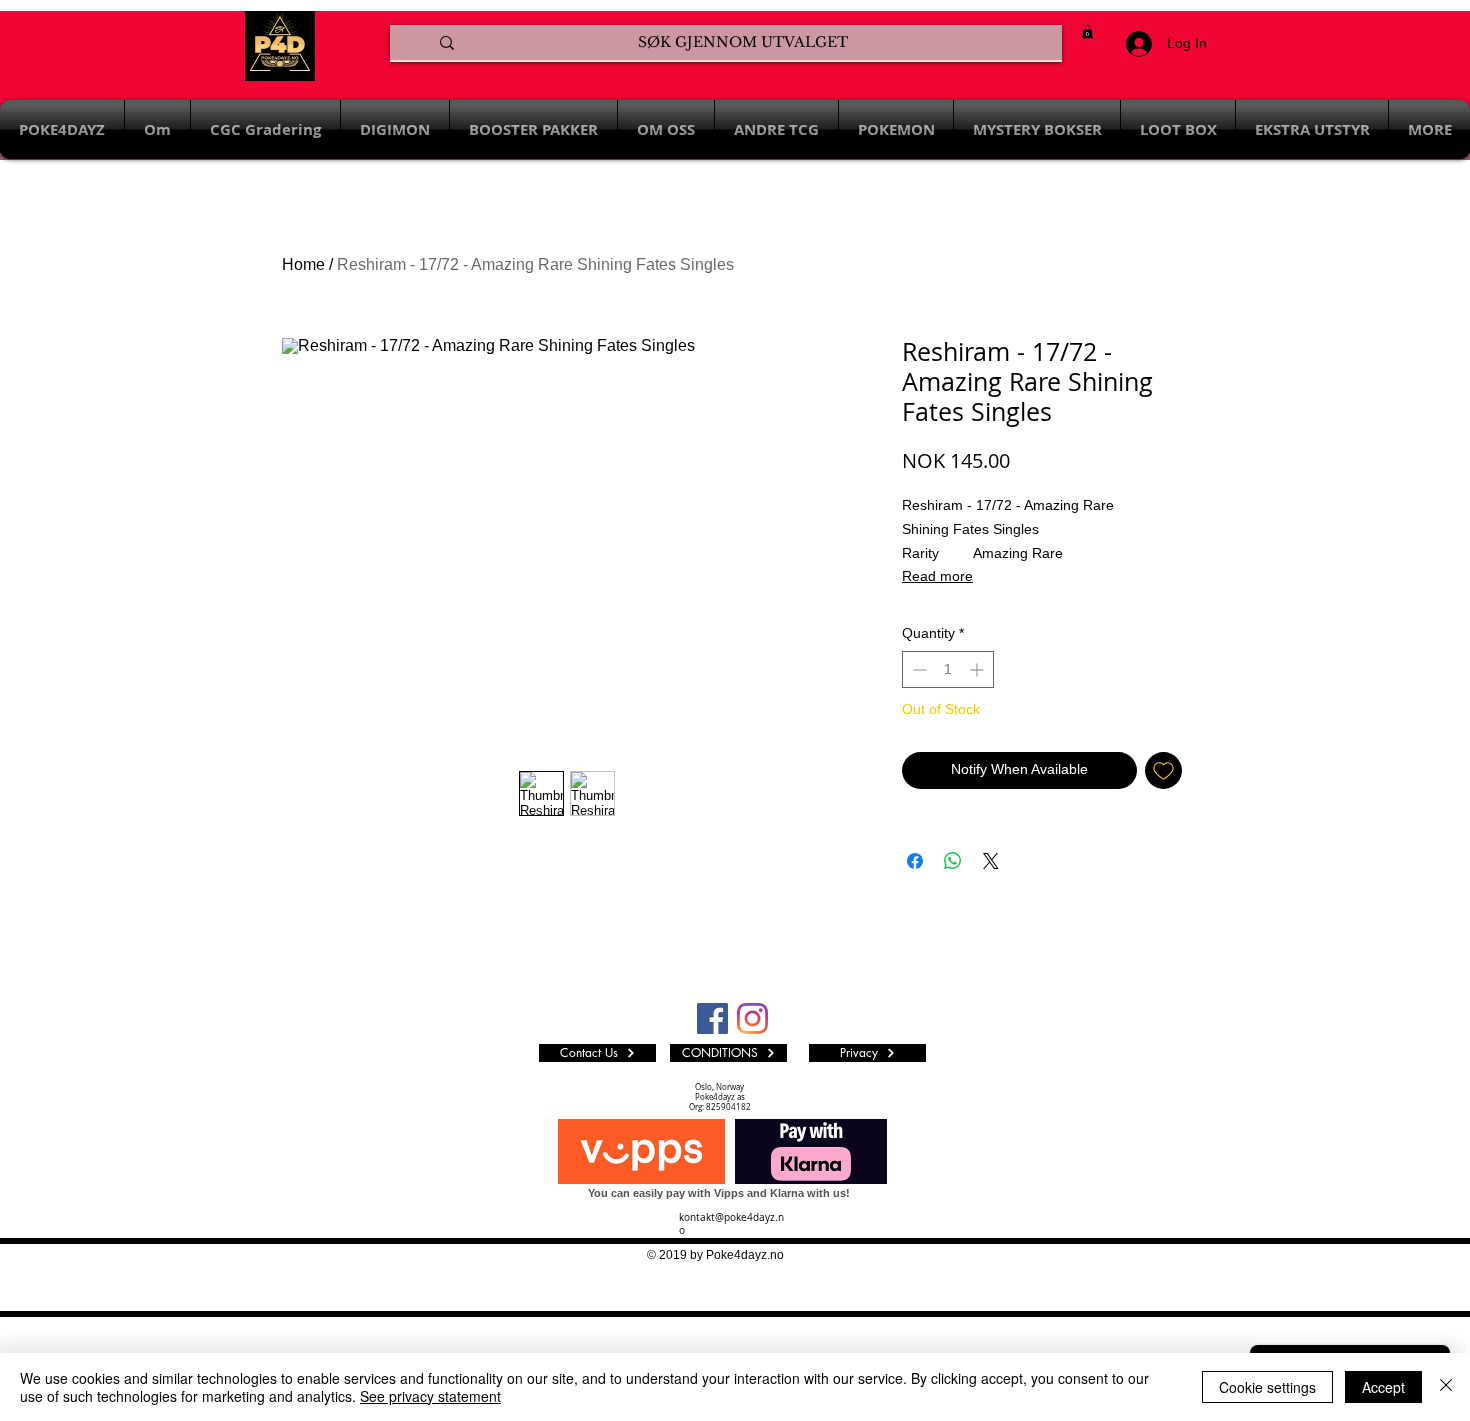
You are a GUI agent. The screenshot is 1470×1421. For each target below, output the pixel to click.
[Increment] (978, 669)
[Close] (1446, 1387)
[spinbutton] (948, 669)
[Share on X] (991, 861)
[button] (1087, 31)
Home (303, 264)
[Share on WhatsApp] (953, 861)
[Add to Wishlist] (1163, 770)
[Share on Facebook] (915, 861)
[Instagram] (752, 1018)
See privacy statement (430, 1396)
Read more (937, 576)
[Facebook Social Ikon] (712, 1018)
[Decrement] (917, 669)
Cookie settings (1267, 1387)
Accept (1383, 1387)
